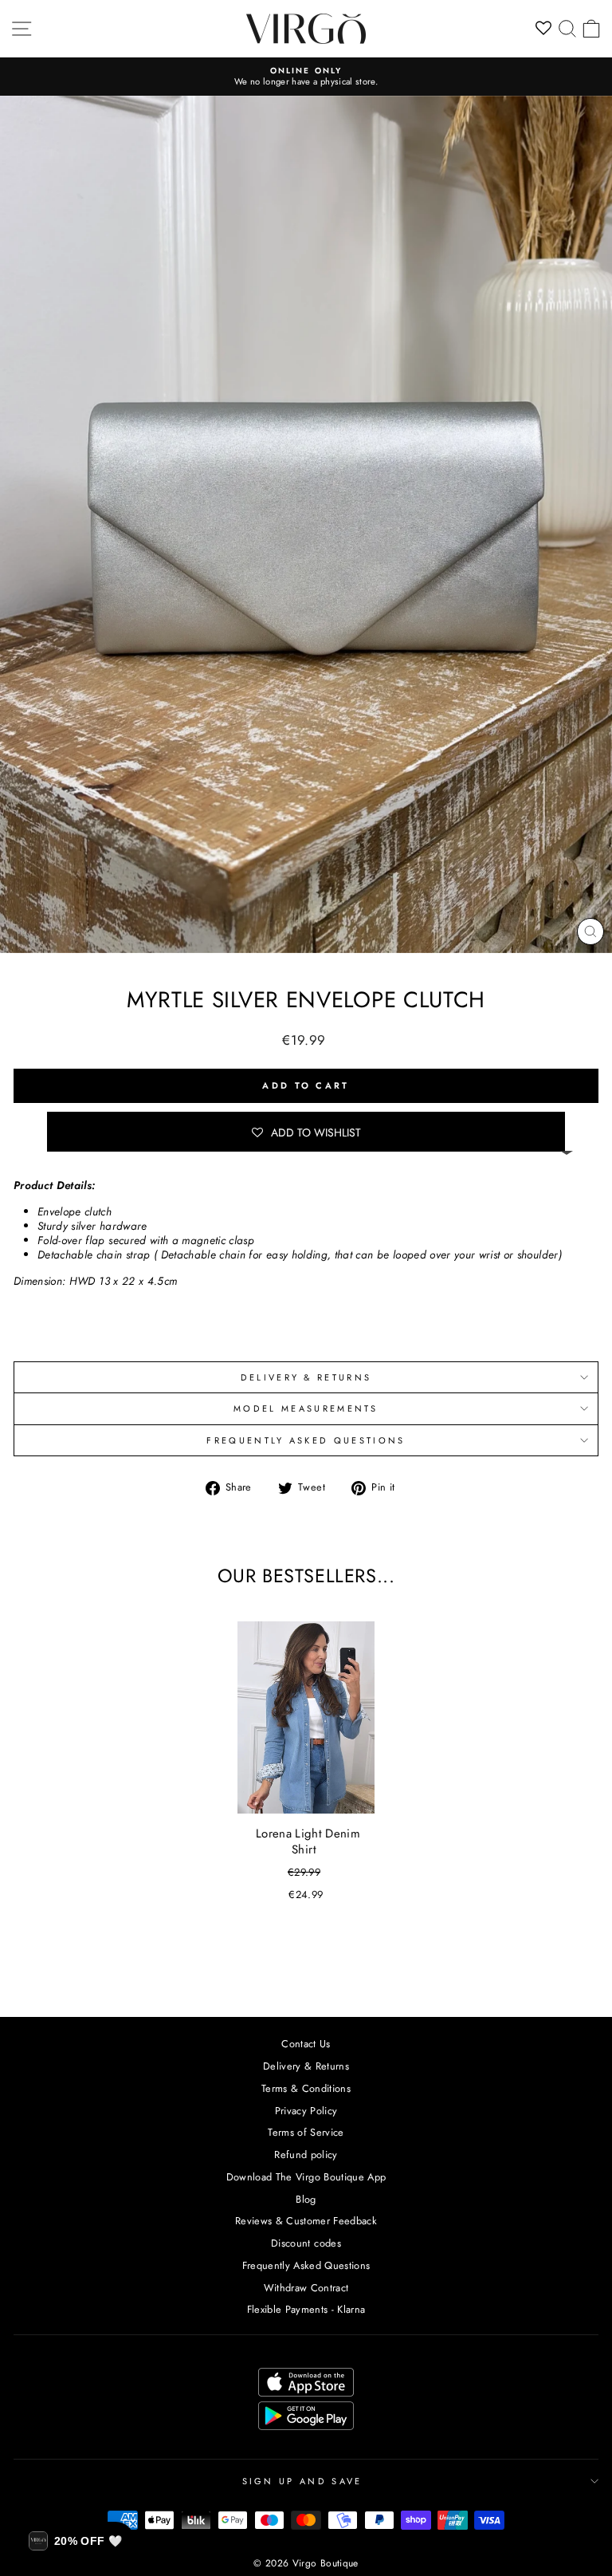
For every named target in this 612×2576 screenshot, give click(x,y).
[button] (306, 1132)
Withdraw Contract (306, 2288)
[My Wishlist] (544, 29)
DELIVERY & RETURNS (306, 1377)
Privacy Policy (306, 2111)
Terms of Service (306, 2132)
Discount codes (306, 2243)
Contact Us (306, 2044)
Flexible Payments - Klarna (306, 2309)
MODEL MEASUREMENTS (306, 1408)
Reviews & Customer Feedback (306, 2221)
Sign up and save (302, 2481)
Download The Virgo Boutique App (306, 2177)
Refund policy (306, 2155)
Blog (306, 2199)
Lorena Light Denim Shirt (308, 1841)
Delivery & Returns (306, 2066)
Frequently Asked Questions (306, 1440)
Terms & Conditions (306, 2088)
